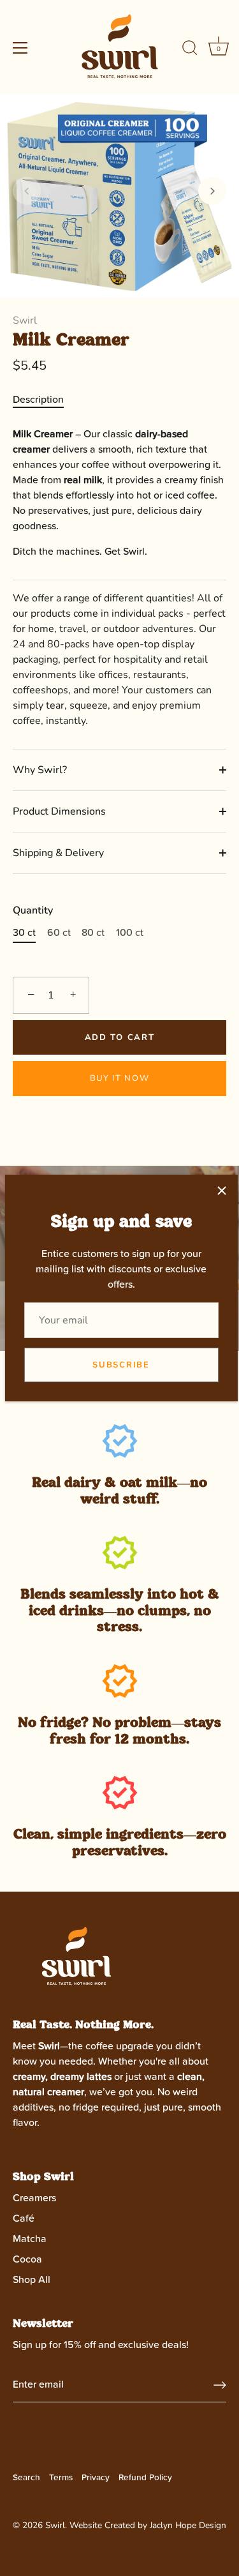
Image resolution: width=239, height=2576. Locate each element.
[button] (27, 191)
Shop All (32, 2280)
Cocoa (27, 2259)
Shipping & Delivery (58, 853)
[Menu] (20, 48)
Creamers (34, 2198)
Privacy (96, 2478)
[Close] (222, 1191)
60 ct (59, 933)
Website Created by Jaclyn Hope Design (148, 2525)
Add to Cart (120, 1037)
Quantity (33, 911)
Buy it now (120, 1078)
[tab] (45, 400)
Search (26, 2478)
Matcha (30, 2239)
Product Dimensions (59, 811)
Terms (61, 2478)
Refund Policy (145, 2478)
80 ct (93, 933)
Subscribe (121, 1365)
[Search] (190, 50)
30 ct (24, 933)
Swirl (25, 320)
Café (24, 2218)
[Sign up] (220, 2385)
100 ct (130, 933)
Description (38, 400)
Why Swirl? (40, 770)
